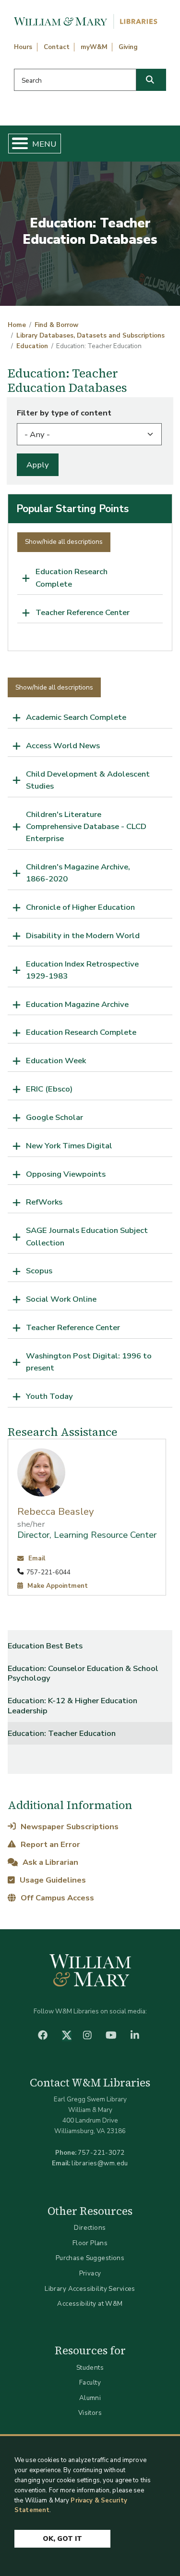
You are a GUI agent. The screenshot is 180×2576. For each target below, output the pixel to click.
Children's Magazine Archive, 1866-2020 (78, 873)
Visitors (90, 2413)
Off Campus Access (56, 1898)
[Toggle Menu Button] (16, 144)
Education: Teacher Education (62, 1733)
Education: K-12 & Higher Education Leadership (72, 1705)
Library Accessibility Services (90, 2289)
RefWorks (44, 1202)
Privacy (90, 2273)
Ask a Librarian (49, 1862)
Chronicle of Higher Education (80, 907)
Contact (57, 47)
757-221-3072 (101, 2153)
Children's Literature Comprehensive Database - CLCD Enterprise (86, 826)
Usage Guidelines (52, 1880)
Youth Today (49, 1396)
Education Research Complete (72, 578)
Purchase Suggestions (90, 2258)
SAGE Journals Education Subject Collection (87, 1236)
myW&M (94, 47)
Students (90, 2368)
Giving (128, 47)
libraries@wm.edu (100, 2163)
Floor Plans (90, 2243)
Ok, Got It (62, 2539)
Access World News (63, 746)
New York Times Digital (69, 1146)
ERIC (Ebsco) (49, 1089)
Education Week (56, 1061)
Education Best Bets (45, 1646)
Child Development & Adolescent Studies (88, 780)
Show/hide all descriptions (64, 542)
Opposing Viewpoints (66, 1174)
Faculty (90, 2382)
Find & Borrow (56, 325)
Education (32, 346)
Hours (23, 47)
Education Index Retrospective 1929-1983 (82, 970)
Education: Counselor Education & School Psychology (83, 1673)
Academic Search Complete (76, 717)
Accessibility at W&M (90, 2304)
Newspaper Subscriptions (68, 1827)
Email (36, 1558)
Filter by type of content (64, 413)
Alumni (90, 2398)
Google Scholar (54, 1117)
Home (17, 325)
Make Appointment (57, 1586)
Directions (90, 2228)
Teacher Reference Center (83, 612)
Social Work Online (61, 1299)
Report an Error (49, 1844)
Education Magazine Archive (77, 1004)
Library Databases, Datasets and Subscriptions (90, 336)
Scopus (39, 1271)
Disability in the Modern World (83, 936)
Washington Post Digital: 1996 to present (89, 1362)
